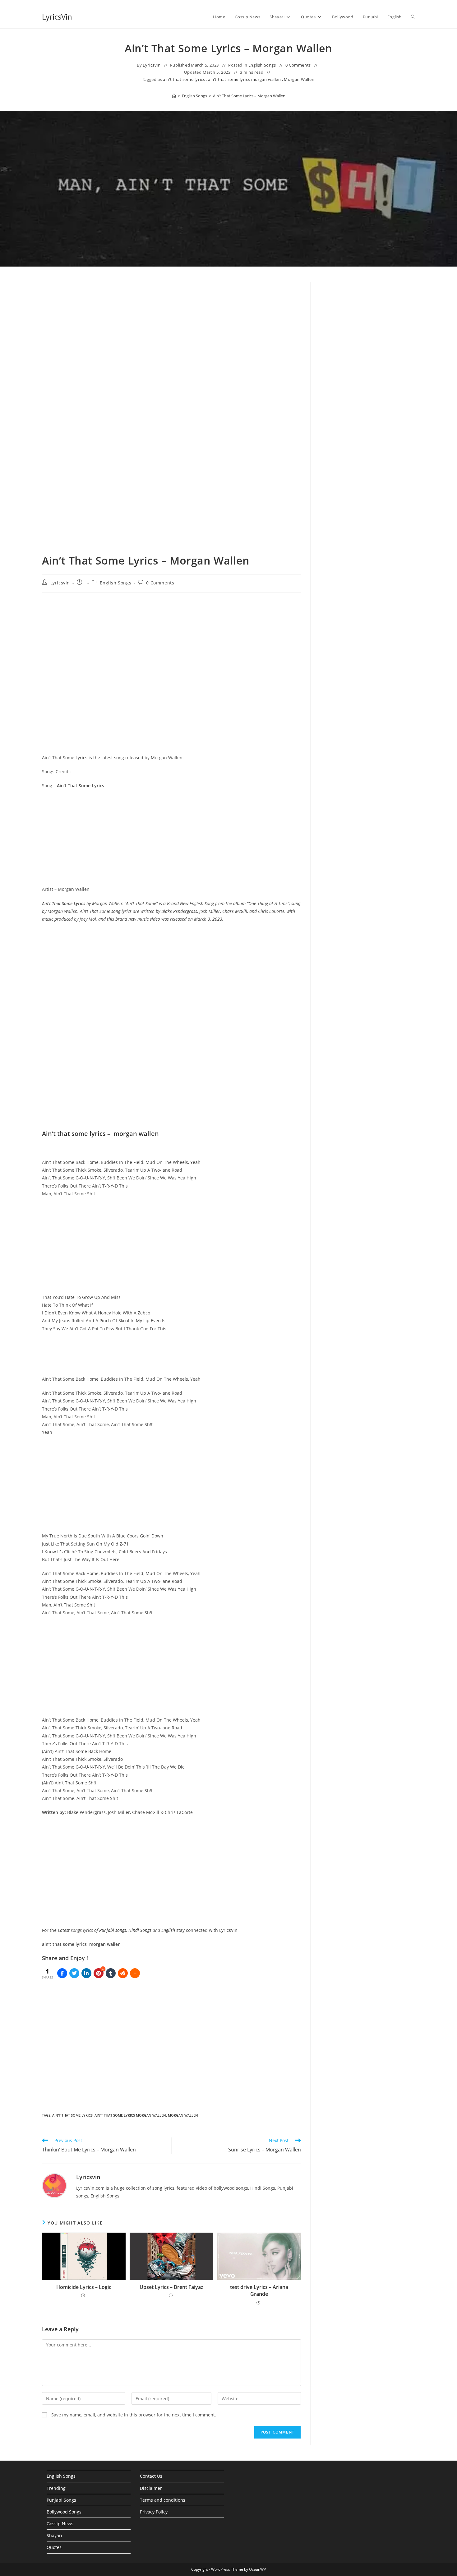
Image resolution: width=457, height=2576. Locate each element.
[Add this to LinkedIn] (86, 1973)
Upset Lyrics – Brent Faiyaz (171, 2287)
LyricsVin (57, 17)
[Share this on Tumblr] (111, 1973)
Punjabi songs (113, 1930)
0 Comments (298, 65)
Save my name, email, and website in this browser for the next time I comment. (134, 2415)
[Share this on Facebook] (62, 1973)
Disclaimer (151, 2488)
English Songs (262, 65)
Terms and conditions (163, 2500)
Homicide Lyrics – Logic (84, 2287)
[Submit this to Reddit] (123, 1973)
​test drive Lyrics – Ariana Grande (259, 2290)
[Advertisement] (367, 333)
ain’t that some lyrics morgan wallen (245, 79)
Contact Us (151, 2476)
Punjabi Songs (61, 2500)
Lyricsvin (152, 65)
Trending (56, 2488)
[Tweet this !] (74, 1973)
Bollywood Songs (64, 2512)
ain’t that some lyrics (184, 79)
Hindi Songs (140, 1930)
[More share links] (135, 1973)
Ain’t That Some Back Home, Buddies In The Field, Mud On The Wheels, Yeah (121, 1379)
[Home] (174, 96)
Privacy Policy (154, 2512)
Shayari (54, 2535)
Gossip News (60, 2524)
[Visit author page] (54, 2185)
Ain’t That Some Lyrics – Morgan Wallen (249, 96)
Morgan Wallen (299, 79)
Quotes (54, 2547)
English (168, 1930)
